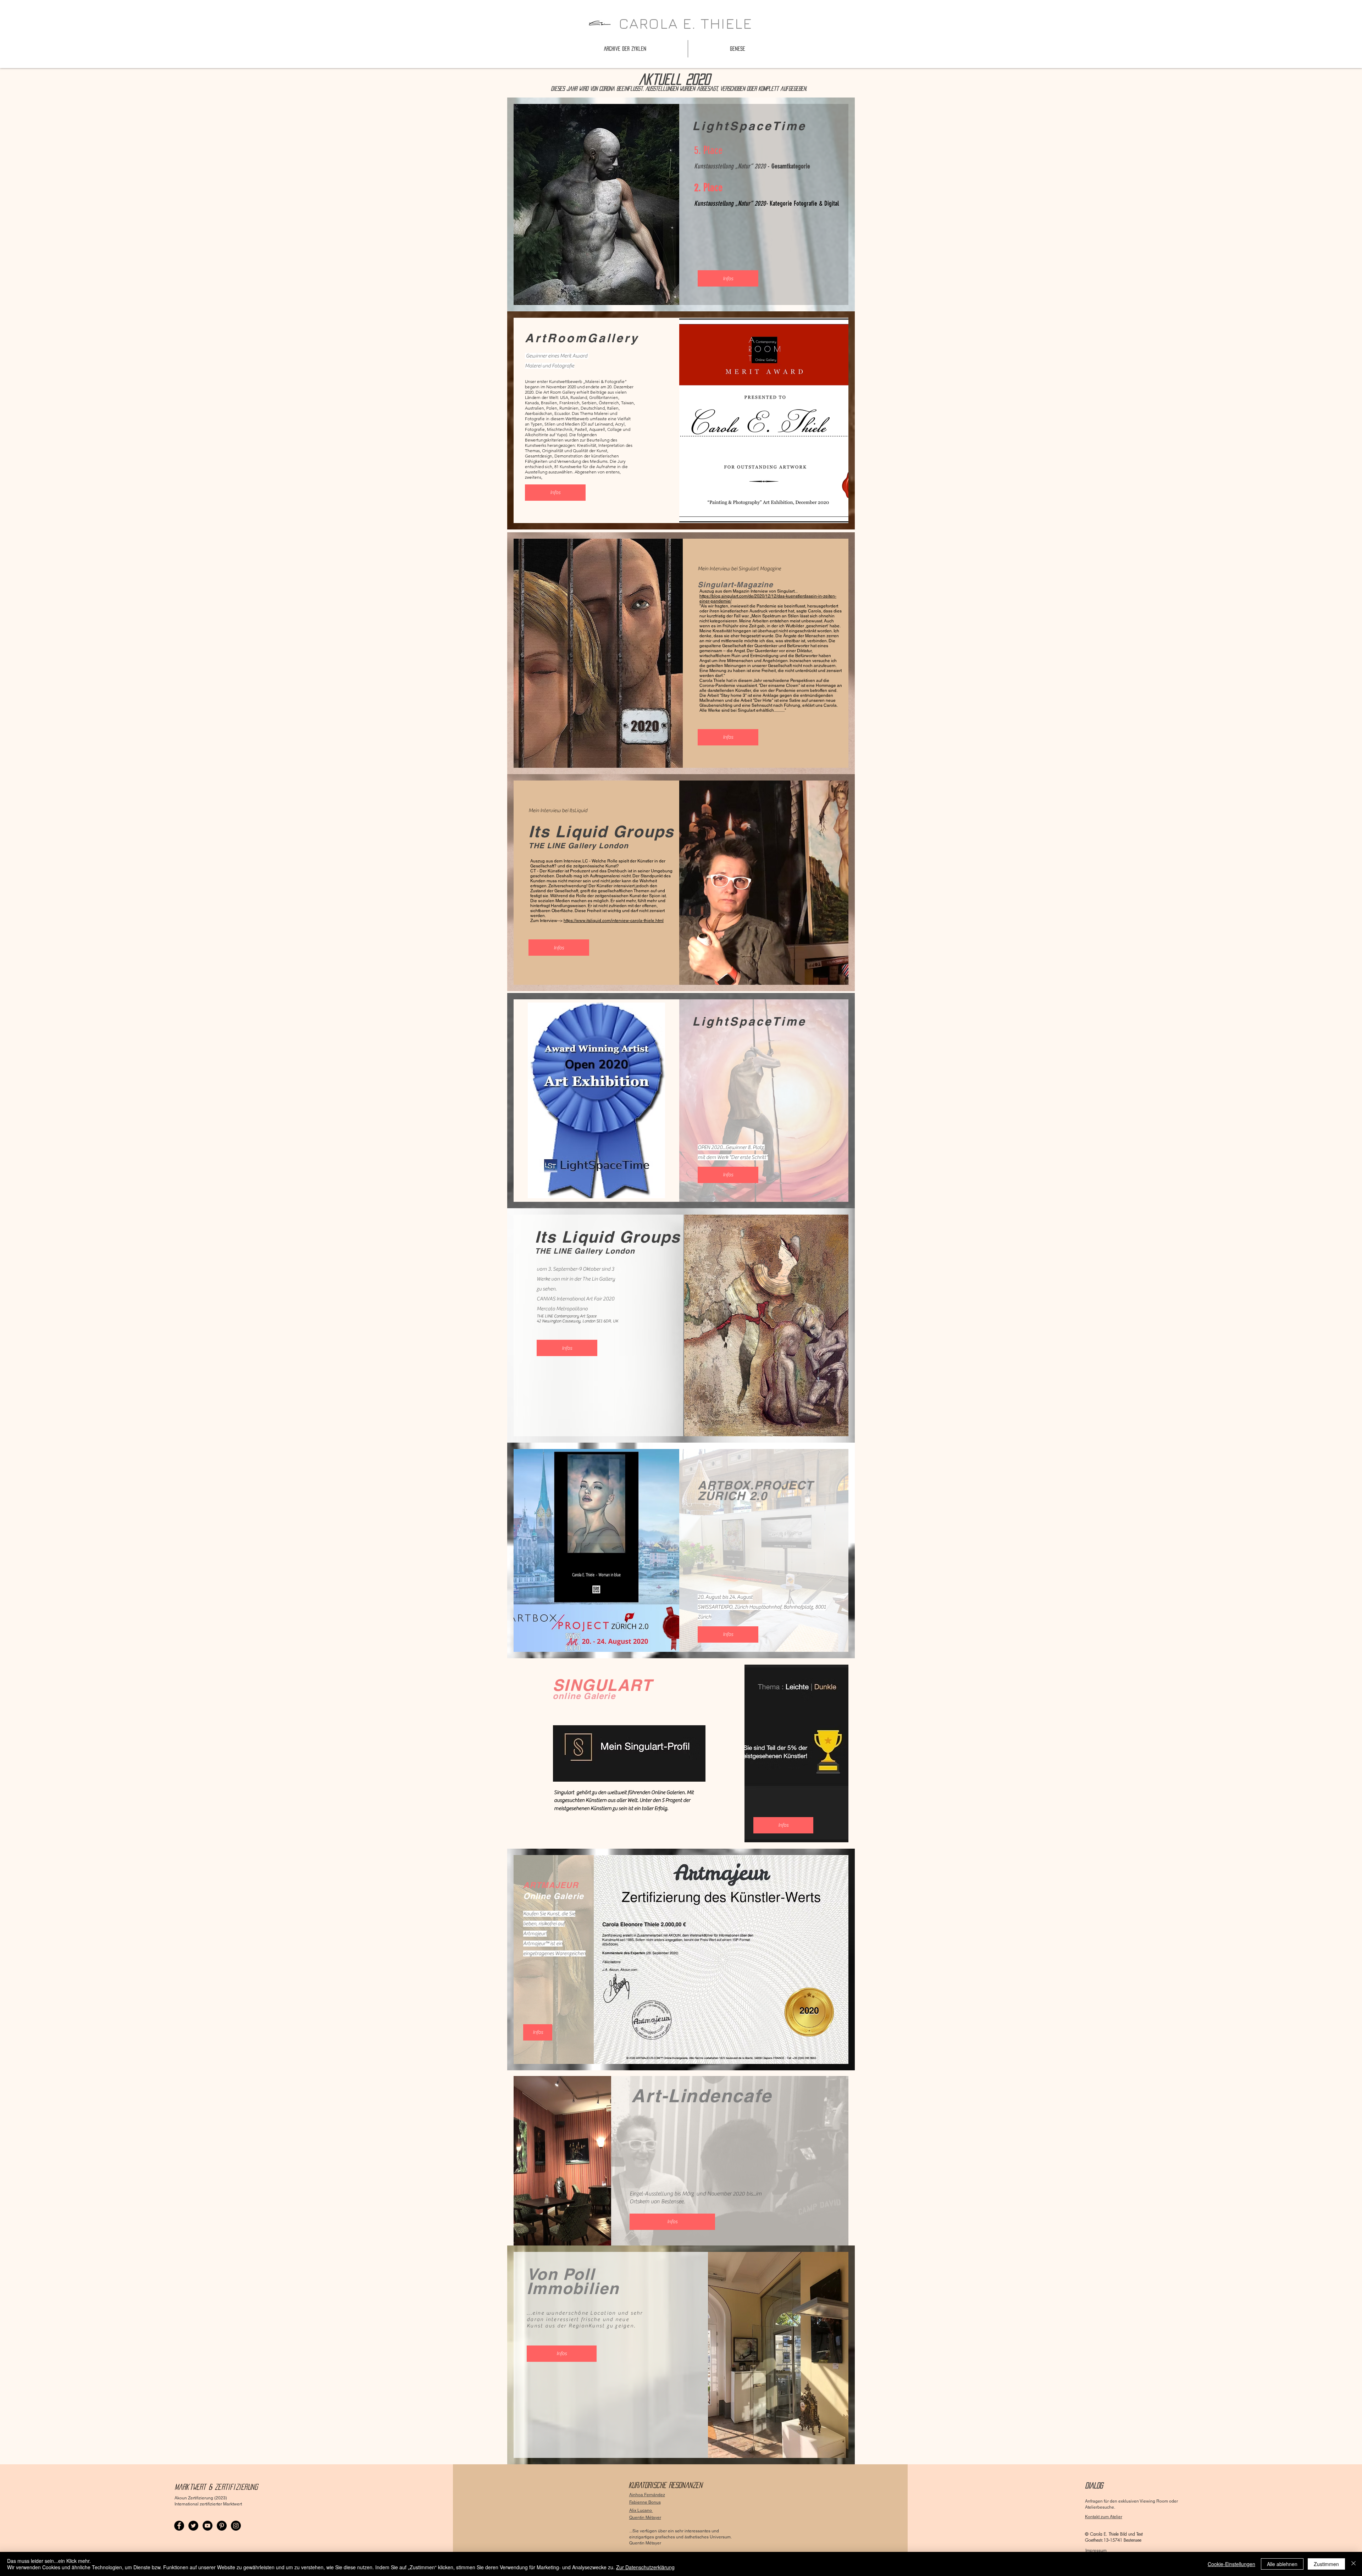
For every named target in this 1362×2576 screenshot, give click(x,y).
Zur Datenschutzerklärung (645, 2567)
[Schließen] (1353, 2564)
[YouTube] (207, 2526)
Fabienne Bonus (645, 2502)
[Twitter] (193, 2526)
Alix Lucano (641, 2510)
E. (692, 23)
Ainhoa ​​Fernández (647, 2495)
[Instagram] (236, 2526)
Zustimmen (1326, 2564)
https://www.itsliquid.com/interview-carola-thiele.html (614, 921)
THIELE (726, 23)
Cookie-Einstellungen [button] (1231, 2564)
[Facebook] (179, 2526)
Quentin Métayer (645, 2517)
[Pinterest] (222, 2526)
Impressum (1096, 2550)
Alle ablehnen (1282, 2564)
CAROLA (651, 23)
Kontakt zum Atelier (1104, 2517)
